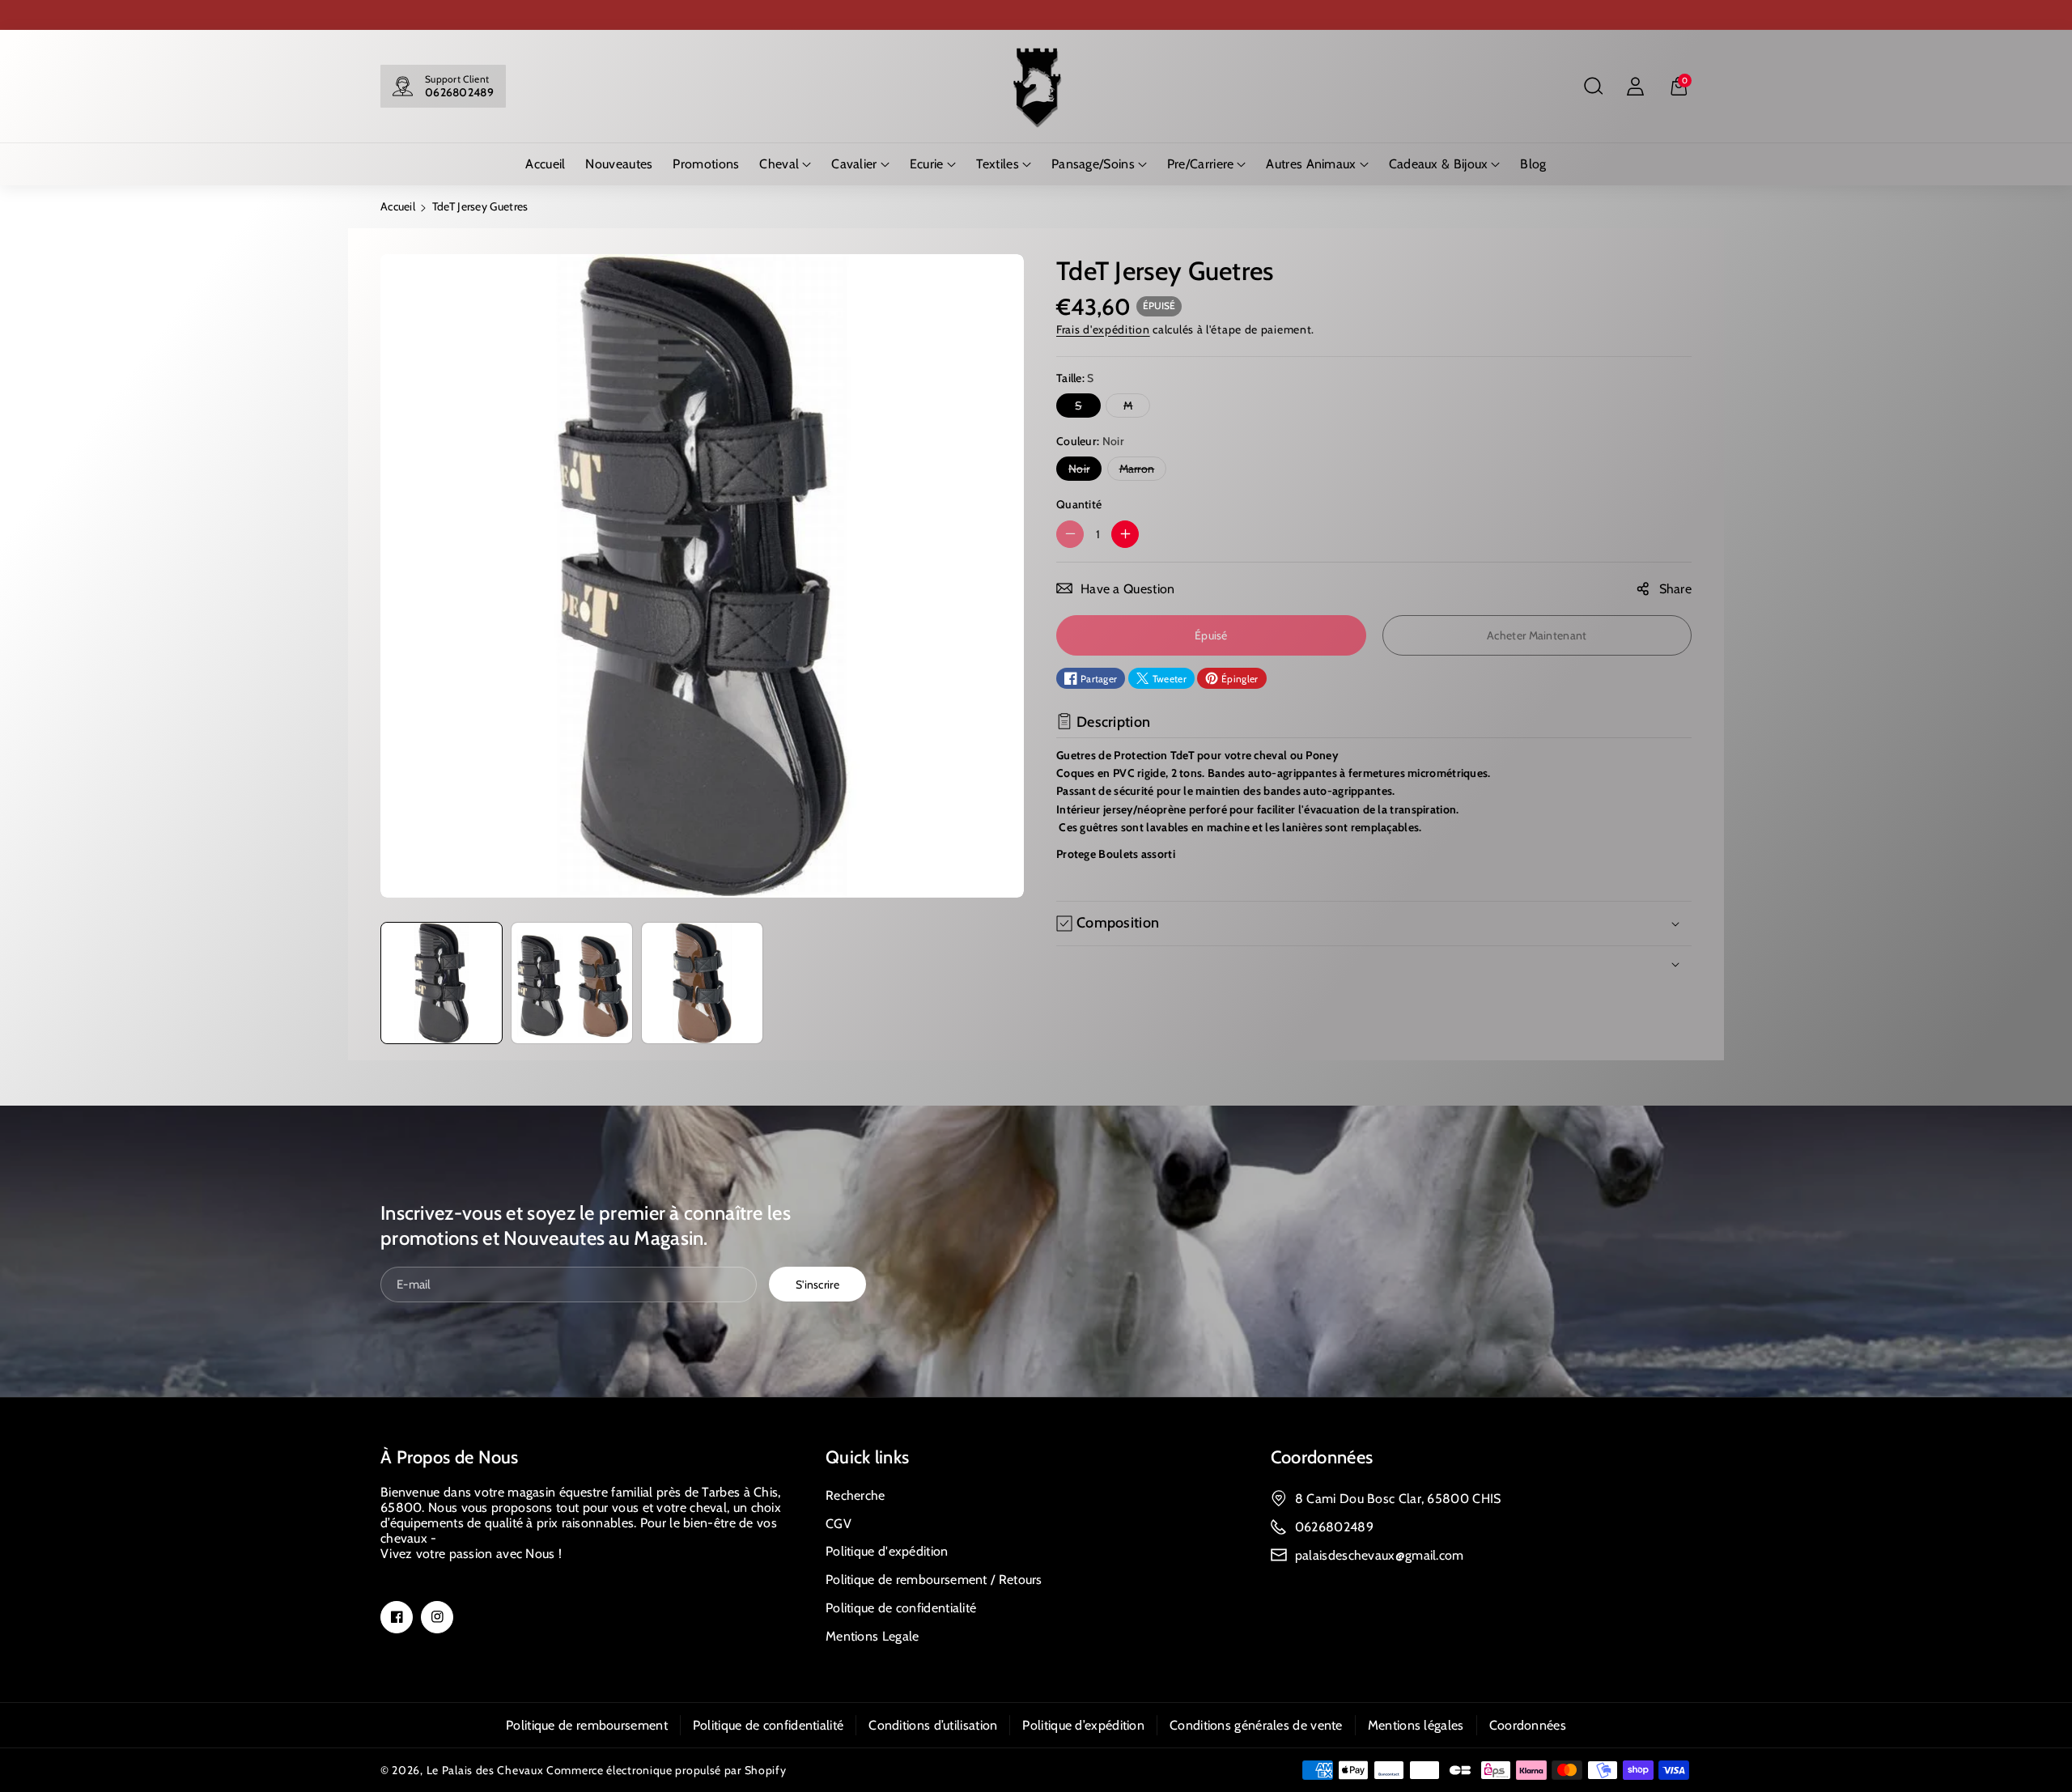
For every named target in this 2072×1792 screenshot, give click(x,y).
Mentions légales (1416, 1725)
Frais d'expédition (1103, 329)
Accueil (398, 206)
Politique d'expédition (887, 1551)
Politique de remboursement (587, 1725)
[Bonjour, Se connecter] (1635, 87)
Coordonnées (1322, 1457)
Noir (1083, 471)
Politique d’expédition (1083, 1725)
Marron (1140, 471)
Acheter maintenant (1537, 635)
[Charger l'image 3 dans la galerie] (702, 983)
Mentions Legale (873, 1636)
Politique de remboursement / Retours (934, 1580)
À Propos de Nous (450, 1457)
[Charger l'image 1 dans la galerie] (442, 983)
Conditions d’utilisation (933, 1725)
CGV (839, 1524)
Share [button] (1676, 588)
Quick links (867, 1457)
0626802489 (459, 92)
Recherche (856, 1495)
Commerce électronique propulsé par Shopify (666, 1770)
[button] (1593, 87)
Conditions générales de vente (1256, 1725)
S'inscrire (817, 1284)
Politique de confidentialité (901, 1608)
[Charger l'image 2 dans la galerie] (572, 983)
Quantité (1079, 504)
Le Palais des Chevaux (485, 1770)
